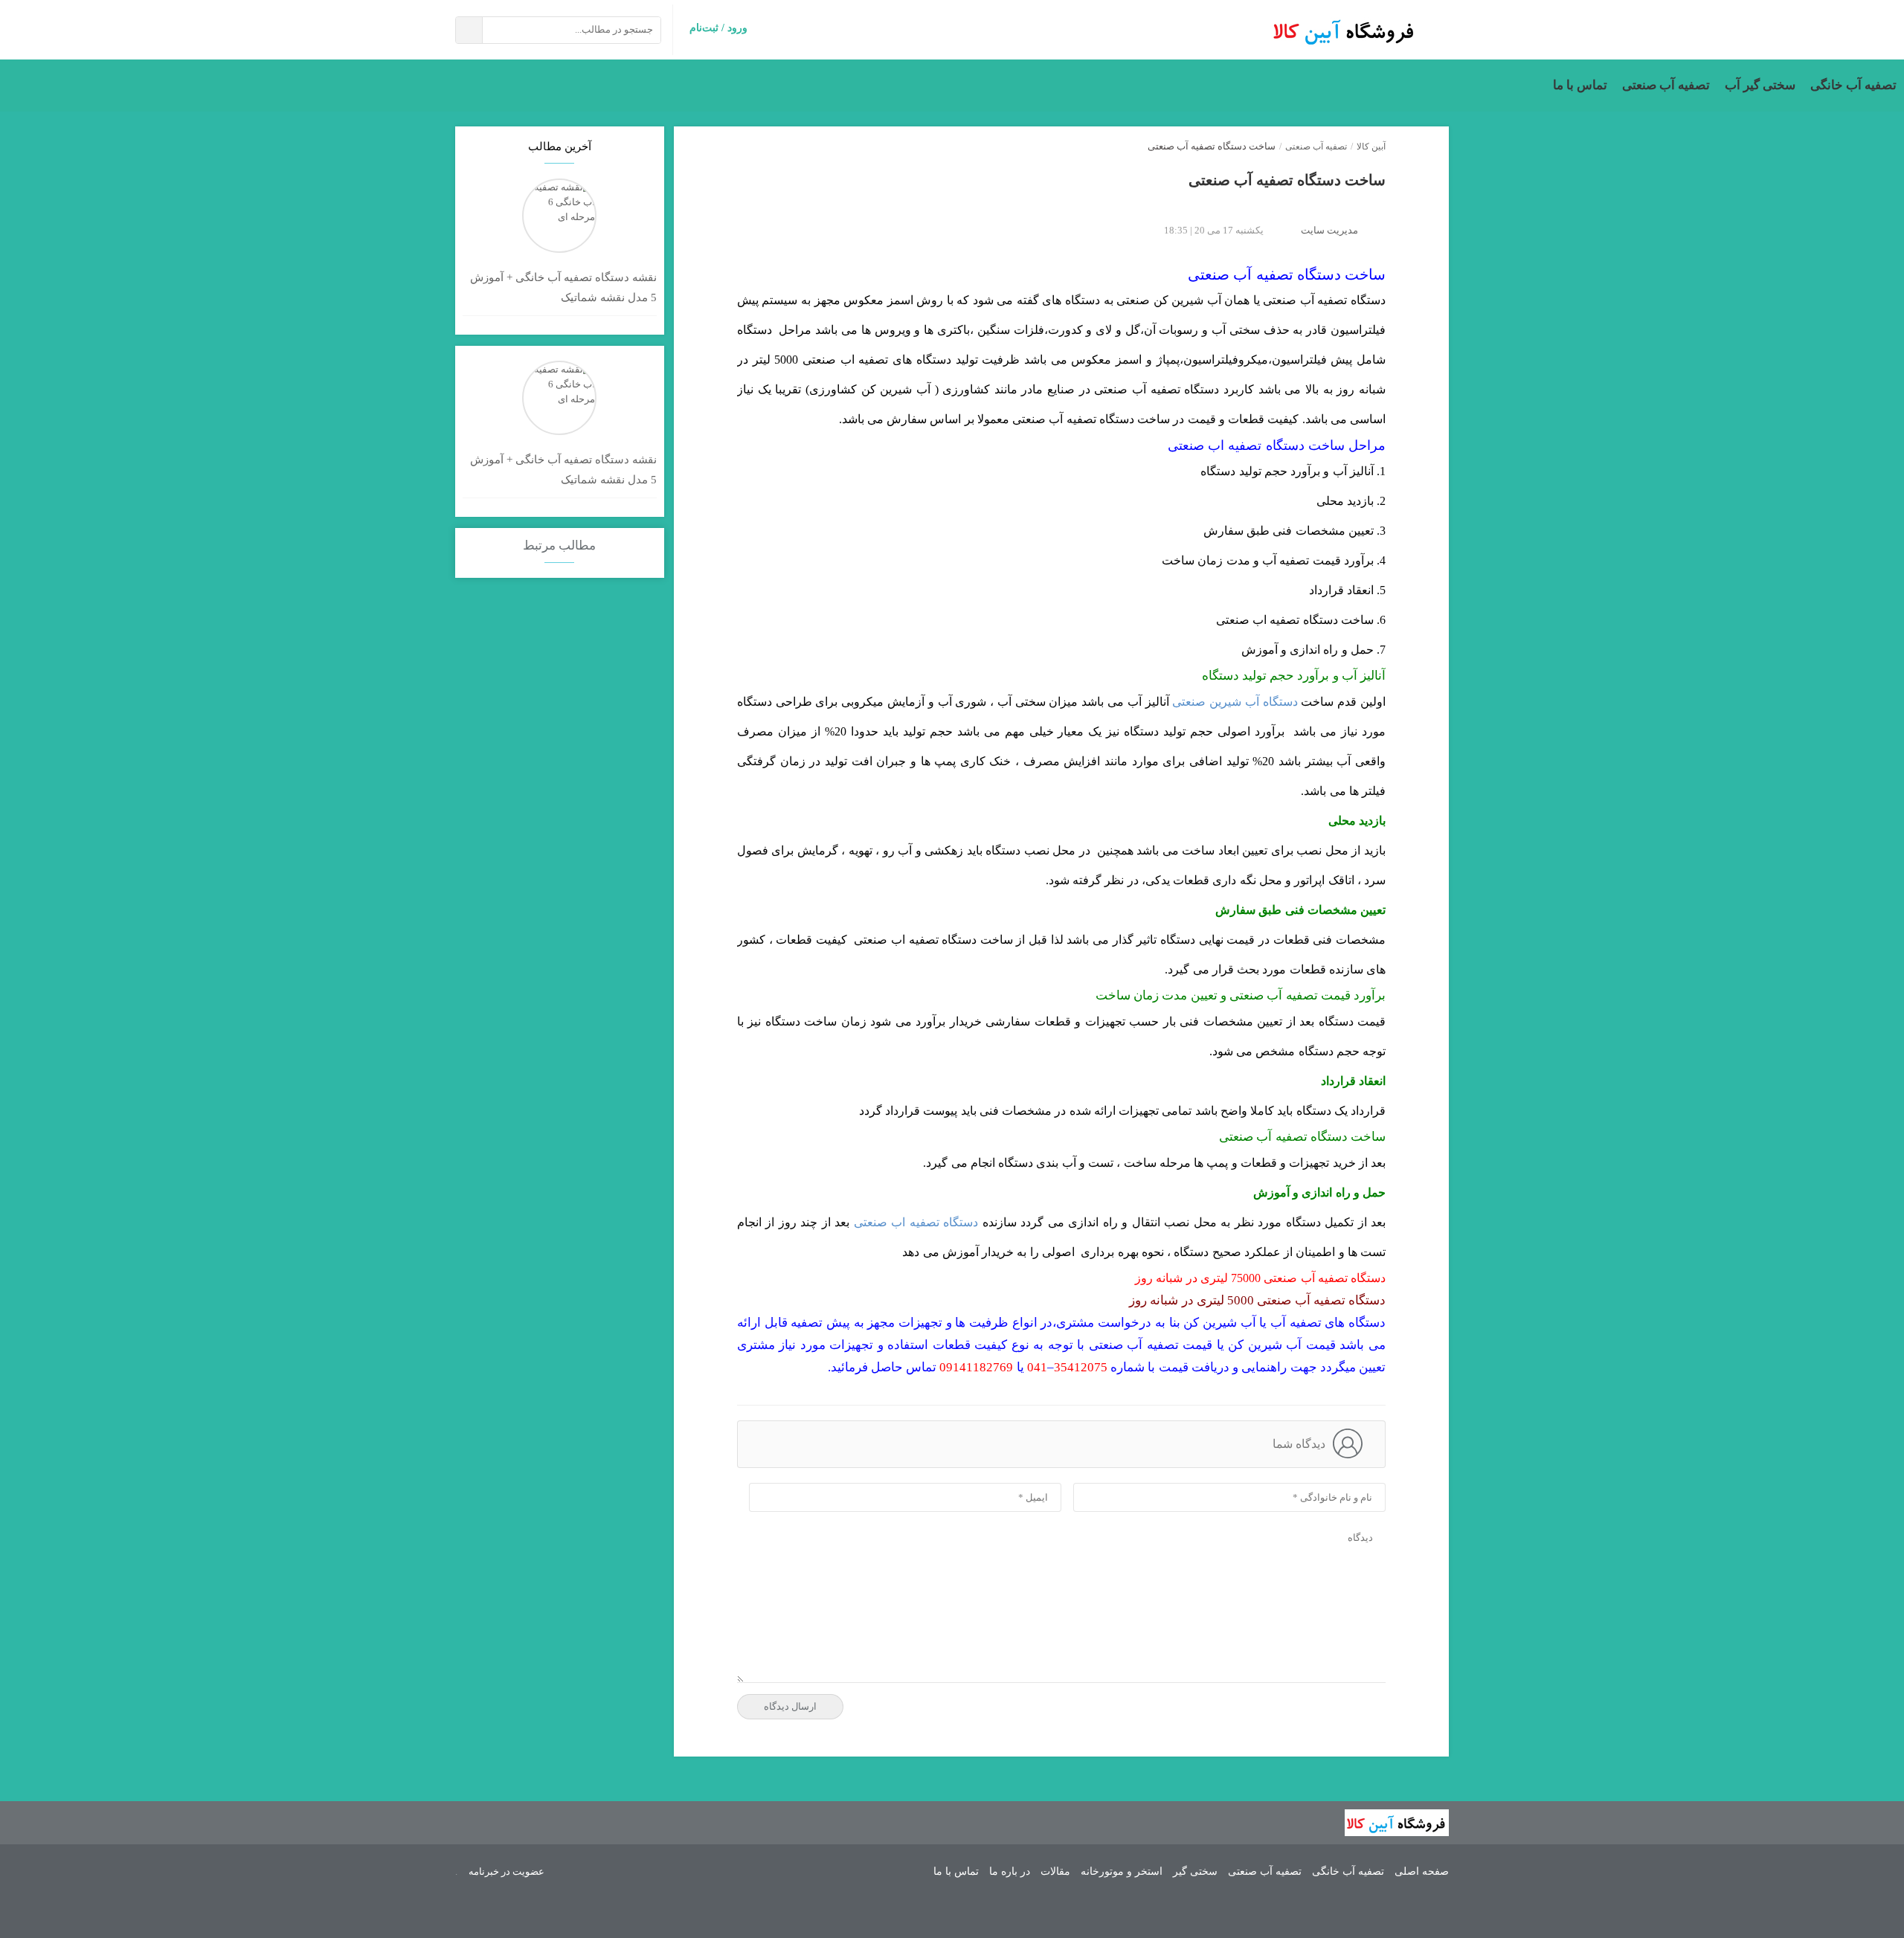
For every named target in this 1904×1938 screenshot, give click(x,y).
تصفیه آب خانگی (1853, 85)
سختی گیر (1195, 1872)
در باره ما (1010, 1872)
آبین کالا (1371, 147)
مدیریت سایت (1329, 230)
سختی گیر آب (1760, 85)
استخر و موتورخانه (1122, 1872)
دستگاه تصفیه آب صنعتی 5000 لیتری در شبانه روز (1257, 1300)
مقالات (1055, 1872)
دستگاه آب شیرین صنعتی (1235, 702)
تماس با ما (1580, 85)
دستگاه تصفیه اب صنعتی (916, 1222)
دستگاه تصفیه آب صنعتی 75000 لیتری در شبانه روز (1260, 1278)
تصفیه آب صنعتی (1666, 85)
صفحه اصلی (1422, 1872)
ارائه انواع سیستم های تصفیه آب (1345, 30)
